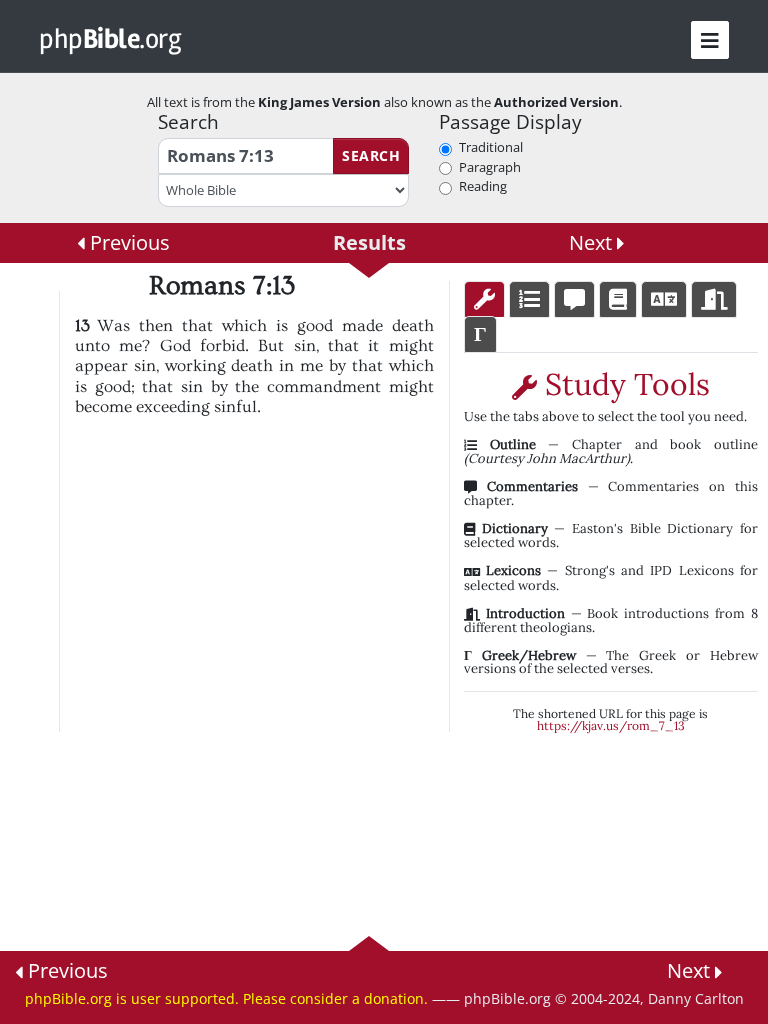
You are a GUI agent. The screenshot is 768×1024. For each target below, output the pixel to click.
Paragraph (490, 167)
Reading (483, 186)
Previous (127, 242)
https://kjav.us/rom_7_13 (611, 725)
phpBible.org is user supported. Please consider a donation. (226, 998)
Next (593, 242)
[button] (710, 40)
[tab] (484, 299)
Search (371, 155)
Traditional (491, 147)
